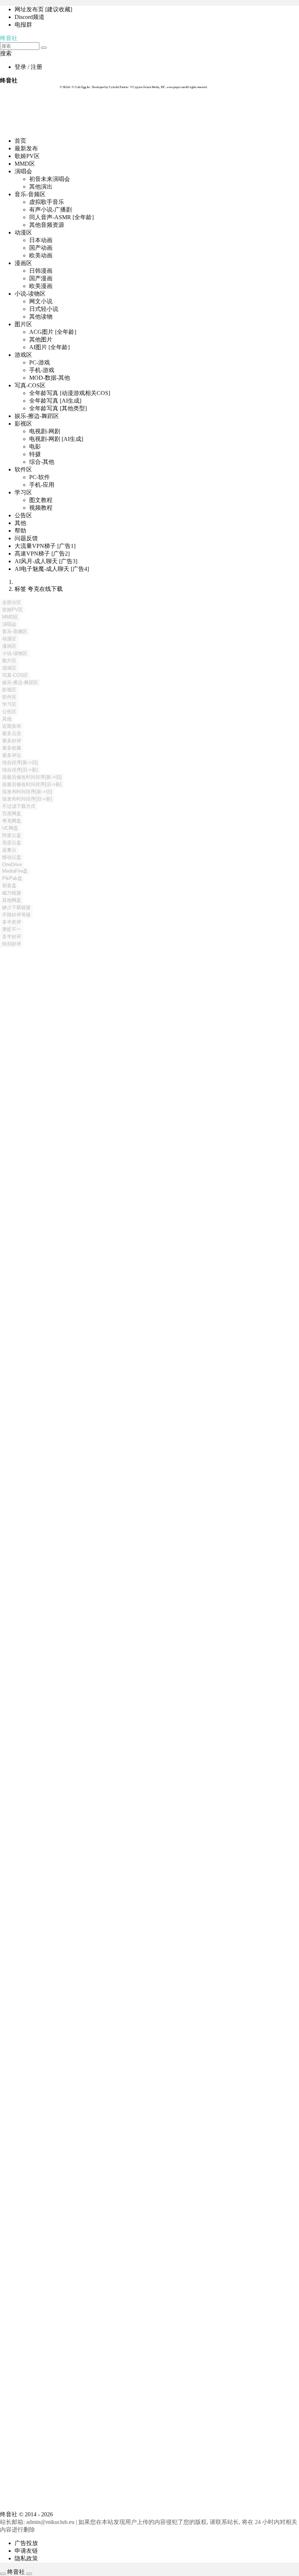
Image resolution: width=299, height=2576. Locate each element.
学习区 (23, 492)
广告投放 (26, 2543)
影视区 (23, 424)
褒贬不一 (12, 929)
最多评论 (12, 755)
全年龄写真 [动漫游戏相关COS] (70, 393)
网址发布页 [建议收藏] (43, 9)
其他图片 (41, 339)
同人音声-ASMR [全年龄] (61, 217)
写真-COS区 (30, 385)
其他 (20, 523)
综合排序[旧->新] (20, 770)
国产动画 (41, 248)
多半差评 (12, 922)
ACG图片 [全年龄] (53, 332)
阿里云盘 (12, 835)
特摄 (35, 454)
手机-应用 (42, 485)
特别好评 (12, 944)
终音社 (9, 38)
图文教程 (41, 500)
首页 (20, 141)
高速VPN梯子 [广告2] (42, 554)
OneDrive (12, 864)
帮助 (20, 531)
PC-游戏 (40, 362)
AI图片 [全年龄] (49, 347)
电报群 (23, 25)
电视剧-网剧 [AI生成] (56, 439)
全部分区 (12, 602)
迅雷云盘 (12, 843)
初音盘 (9, 886)
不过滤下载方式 (19, 806)
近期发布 (12, 726)
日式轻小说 (44, 309)
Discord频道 (30, 17)
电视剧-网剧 (45, 431)
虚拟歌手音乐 (47, 202)
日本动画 (41, 240)
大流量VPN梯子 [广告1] (45, 546)
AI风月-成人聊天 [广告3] (46, 561)
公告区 (23, 515)
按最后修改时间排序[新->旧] (32, 777)
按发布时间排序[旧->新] (27, 799)
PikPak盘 (12, 878)
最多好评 (12, 741)
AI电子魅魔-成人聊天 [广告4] (52, 569)
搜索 (6, 53)
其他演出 (41, 187)
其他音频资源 (47, 225)
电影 (35, 447)
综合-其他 (42, 462)
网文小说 (41, 301)
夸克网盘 (12, 821)
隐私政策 (26, 2558)
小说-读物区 (30, 294)
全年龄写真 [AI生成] (55, 401)
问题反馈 (26, 538)
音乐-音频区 (30, 194)
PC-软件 (40, 477)
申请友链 (26, 2551)
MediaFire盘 (15, 871)
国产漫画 (41, 278)
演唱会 (23, 171)
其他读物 (41, 317)
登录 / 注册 (28, 67)
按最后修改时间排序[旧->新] (32, 784)
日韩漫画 (41, 271)
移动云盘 (12, 857)
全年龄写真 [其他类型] (58, 408)
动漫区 (23, 232)
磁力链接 (12, 893)
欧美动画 (41, 255)
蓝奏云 (9, 850)
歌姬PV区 (27, 156)
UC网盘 (10, 828)
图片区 (23, 324)
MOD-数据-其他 (50, 378)
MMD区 (25, 164)
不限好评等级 (16, 915)
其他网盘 (12, 900)
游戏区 (23, 355)
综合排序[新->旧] (20, 762)
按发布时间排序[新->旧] (27, 792)
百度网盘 (12, 813)
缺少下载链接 (16, 907)
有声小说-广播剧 (51, 210)
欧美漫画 (41, 286)
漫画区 (23, 263)
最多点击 (12, 733)
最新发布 (26, 148)
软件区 (23, 469)
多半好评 (12, 937)
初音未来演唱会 (50, 179)
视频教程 (41, 508)
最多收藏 (12, 748)
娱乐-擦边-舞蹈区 (37, 416)
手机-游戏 (42, 370)
